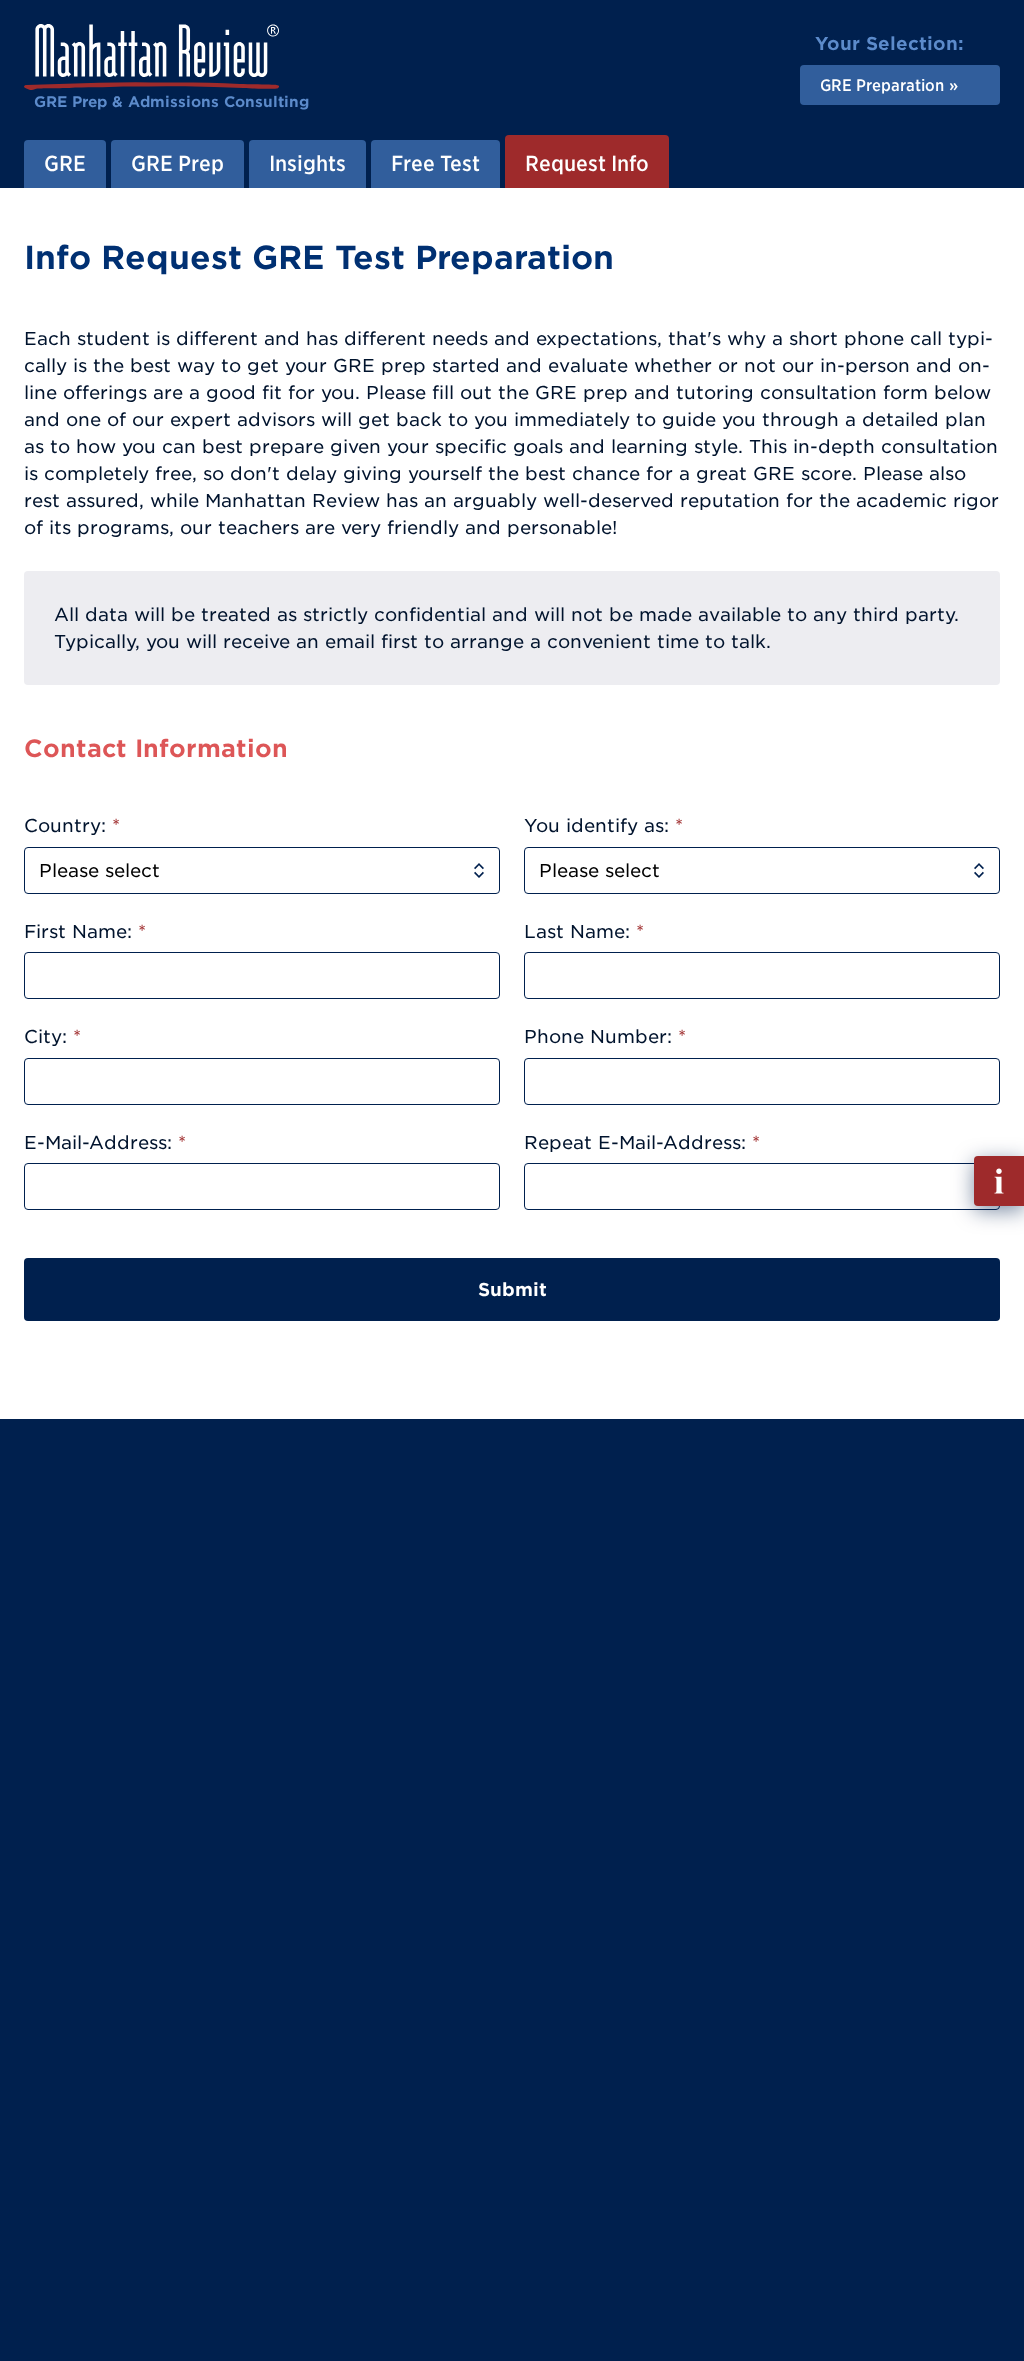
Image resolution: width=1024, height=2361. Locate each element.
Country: (72, 825)
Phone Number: (605, 1036)
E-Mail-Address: (105, 1142)
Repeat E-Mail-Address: (642, 1142)
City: (52, 1036)
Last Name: (584, 931)
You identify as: (603, 825)
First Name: (85, 931)
